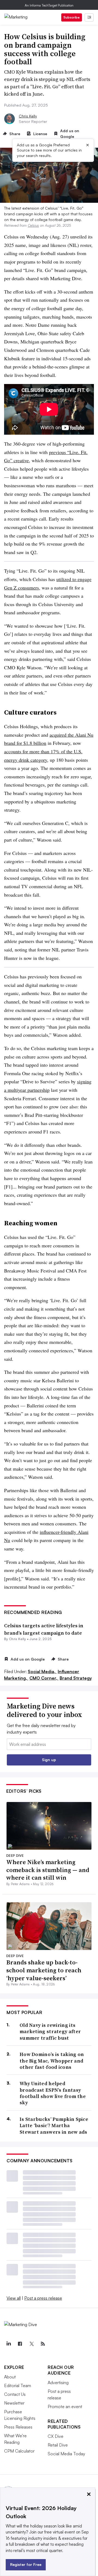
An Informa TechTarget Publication (49, 5)
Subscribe (72, 17)
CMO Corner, (44, 1678)
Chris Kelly (28, 116)
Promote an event (65, 2406)
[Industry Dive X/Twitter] (31, 2344)
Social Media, (42, 1671)
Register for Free (26, 2564)
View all (14, 2298)
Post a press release (43, 2298)
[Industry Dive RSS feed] (43, 2344)
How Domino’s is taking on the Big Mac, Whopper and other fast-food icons (52, 2061)
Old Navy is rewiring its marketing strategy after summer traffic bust (50, 2031)
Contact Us (15, 2394)
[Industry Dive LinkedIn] (8, 2344)
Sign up (49, 1760)
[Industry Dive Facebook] (20, 2344)
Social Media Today (66, 2454)
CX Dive (56, 2436)
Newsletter (14, 2403)
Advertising (58, 2383)
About (10, 2377)
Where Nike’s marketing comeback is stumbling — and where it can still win (48, 1870)
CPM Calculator (19, 2451)
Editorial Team (18, 2385)
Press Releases (18, 2427)
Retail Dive (58, 2445)
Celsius (33, 225)
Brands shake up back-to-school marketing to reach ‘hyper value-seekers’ (44, 1970)
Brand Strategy (76, 1678)
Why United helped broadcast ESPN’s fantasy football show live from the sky (53, 2093)
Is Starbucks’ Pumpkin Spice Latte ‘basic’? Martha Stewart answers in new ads (54, 2125)
